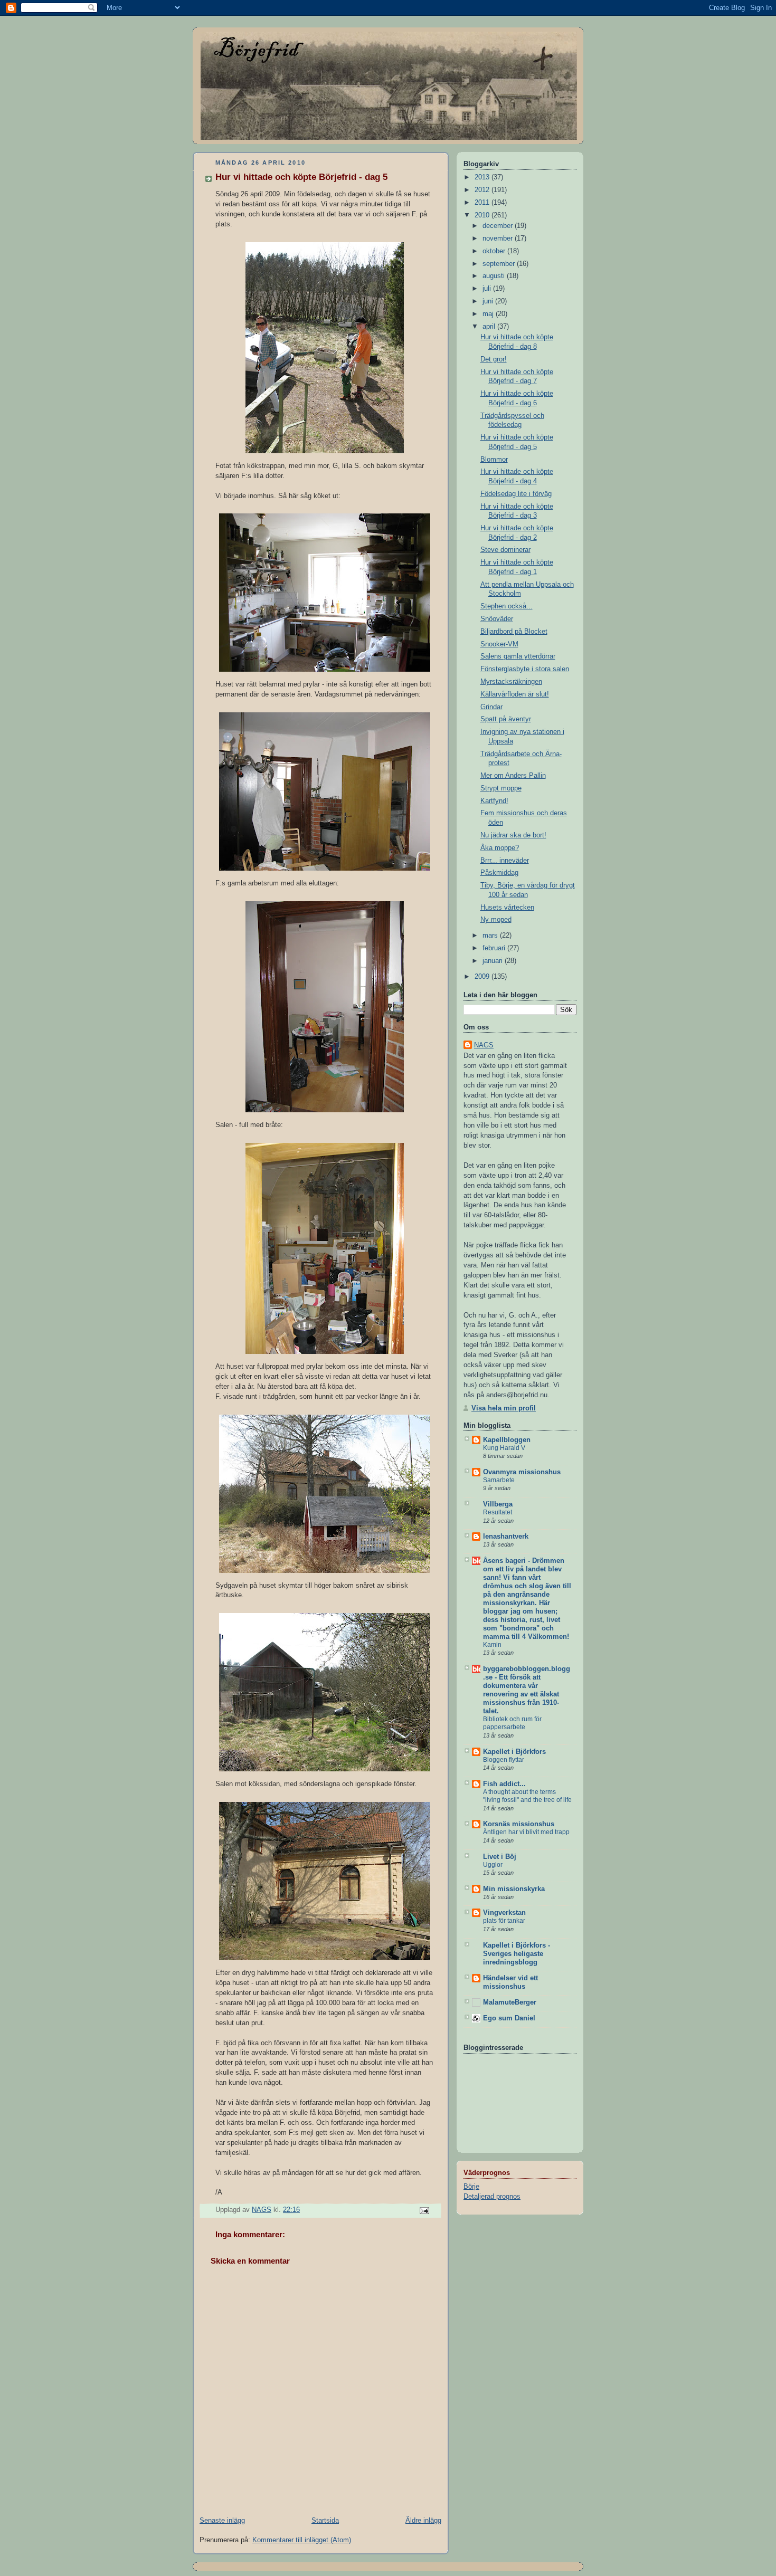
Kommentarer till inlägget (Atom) (302, 2540)
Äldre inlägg (423, 2521)
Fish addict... (504, 1784)
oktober (495, 251)
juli (488, 289)
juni (489, 301)
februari (495, 948)
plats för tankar (504, 1921)
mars (491, 936)
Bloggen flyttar (504, 1760)
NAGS (484, 1045)
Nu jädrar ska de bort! (513, 835)
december (499, 226)
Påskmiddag (499, 873)
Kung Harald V (504, 1448)
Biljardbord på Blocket (514, 632)
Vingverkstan (504, 1913)
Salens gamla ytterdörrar (518, 656)
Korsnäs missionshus (519, 1824)
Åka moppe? (500, 848)
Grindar (491, 707)
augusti (495, 276)
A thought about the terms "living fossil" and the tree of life (527, 1796)
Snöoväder (497, 619)
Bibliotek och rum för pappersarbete (512, 1723)
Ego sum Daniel (509, 2018)
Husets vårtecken (507, 908)
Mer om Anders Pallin (513, 776)
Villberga (498, 1504)
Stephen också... (507, 606)
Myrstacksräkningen (511, 682)
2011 (483, 203)
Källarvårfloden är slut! (515, 694)
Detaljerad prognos (492, 2197)
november (499, 238)
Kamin (492, 1645)
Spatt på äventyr (506, 719)
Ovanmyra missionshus (522, 1472)
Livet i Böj (500, 1857)
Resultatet (498, 1512)
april (490, 327)
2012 (483, 190)
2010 (483, 215)
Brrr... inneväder (505, 861)
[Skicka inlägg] (424, 2210)
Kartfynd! (494, 801)
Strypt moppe (501, 788)
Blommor (494, 460)
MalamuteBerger (510, 2002)
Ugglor (493, 1865)
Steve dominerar (505, 550)
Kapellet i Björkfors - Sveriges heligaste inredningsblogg (517, 1954)
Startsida (325, 2521)
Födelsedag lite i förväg (516, 494)
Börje (471, 2187)
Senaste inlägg (222, 2521)
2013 (483, 177)
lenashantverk (506, 1537)
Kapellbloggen (507, 1440)
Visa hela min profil (504, 1408)
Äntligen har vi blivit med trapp (526, 1832)
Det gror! (494, 359)
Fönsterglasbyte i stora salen (525, 669)
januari (494, 961)
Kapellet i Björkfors (514, 1752)
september (500, 264)
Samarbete (499, 1480)
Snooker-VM (499, 644)
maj (489, 314)
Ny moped (496, 920)
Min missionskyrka (514, 1889)
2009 (483, 977)
